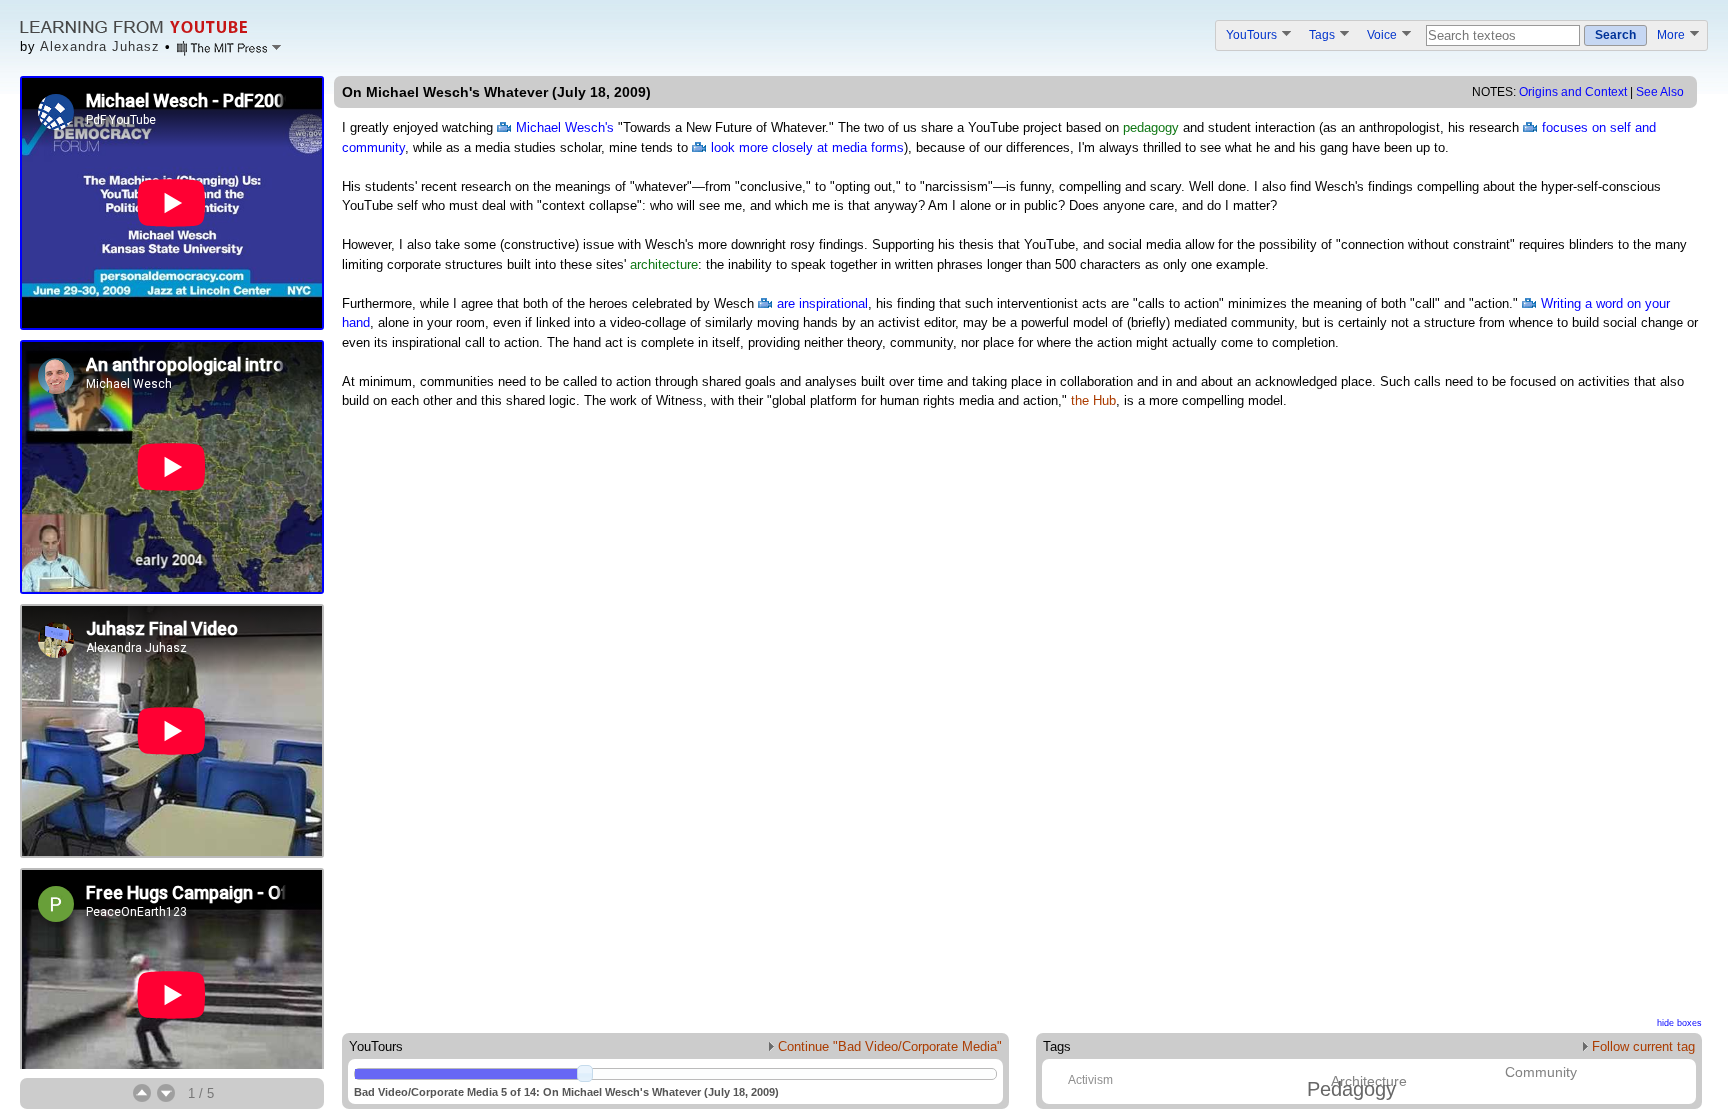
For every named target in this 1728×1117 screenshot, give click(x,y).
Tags (1323, 34)
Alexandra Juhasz (100, 46)
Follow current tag (1641, 1046)
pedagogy (1151, 127)
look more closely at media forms (807, 147)
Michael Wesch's (565, 127)
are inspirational (822, 303)
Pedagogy (1351, 1089)
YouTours (1253, 34)
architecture (664, 264)
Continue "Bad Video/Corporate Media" (888, 1046)
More (1672, 34)
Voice (1383, 34)
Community (1541, 1072)
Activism (1090, 1080)
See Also (1660, 92)
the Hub (1093, 400)
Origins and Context (1573, 92)
